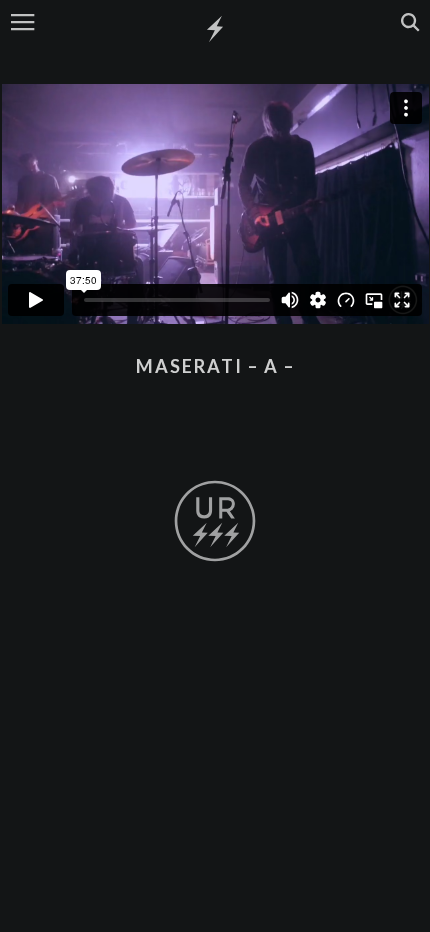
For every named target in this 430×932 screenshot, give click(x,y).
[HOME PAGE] (215, 30)
